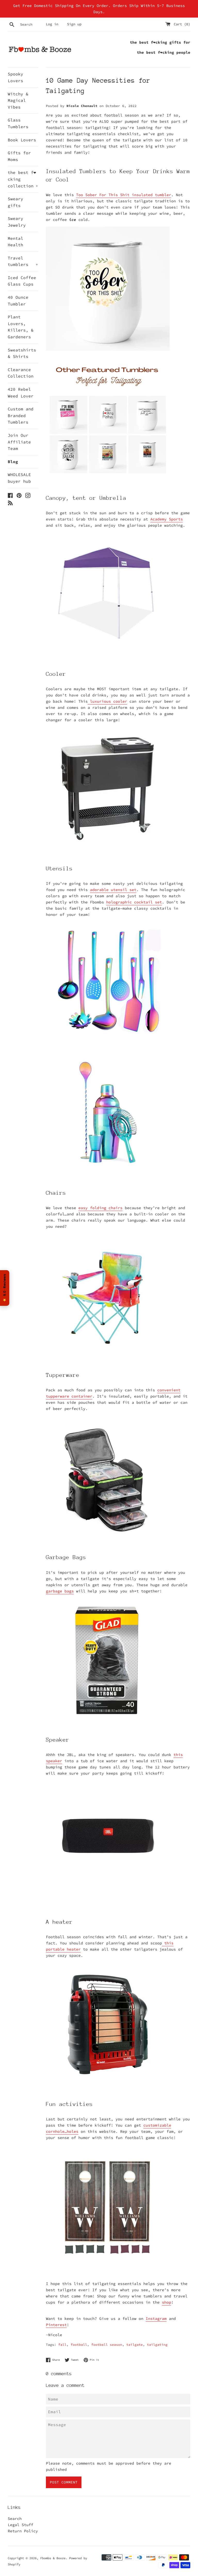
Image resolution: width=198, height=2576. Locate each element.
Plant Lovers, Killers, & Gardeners (21, 327)
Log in (52, 24)
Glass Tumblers (18, 123)
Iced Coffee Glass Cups (22, 281)
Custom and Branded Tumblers (21, 415)
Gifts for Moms (19, 156)
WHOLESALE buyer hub (19, 478)
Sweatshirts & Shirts (22, 353)
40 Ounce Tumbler (18, 301)
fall (62, 2344)
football (79, 2344)
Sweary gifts (15, 202)
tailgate (135, 2344)
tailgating (157, 2344)
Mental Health (15, 242)
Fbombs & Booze (53, 2558)
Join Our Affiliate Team (19, 442)
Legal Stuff (20, 2525)
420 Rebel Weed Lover (21, 393)
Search (15, 2518)
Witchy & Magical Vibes (18, 100)
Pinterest (56, 2325)
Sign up (74, 24)
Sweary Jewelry (17, 222)
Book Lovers (22, 140)
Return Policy (23, 2531)
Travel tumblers (23, 261)
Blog (13, 462)
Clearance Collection (21, 373)
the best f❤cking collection (23, 179)
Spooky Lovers (15, 77)
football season (107, 2344)
